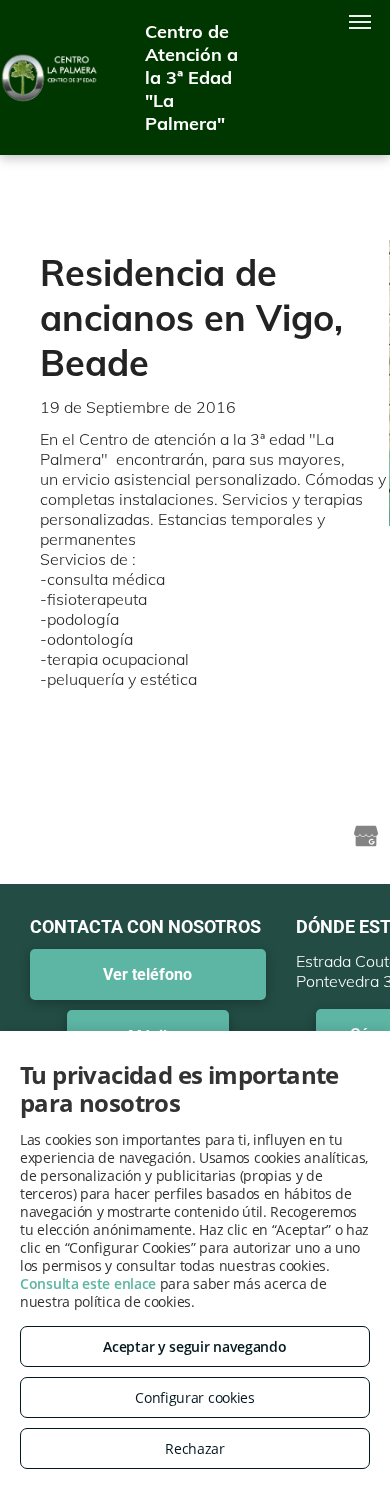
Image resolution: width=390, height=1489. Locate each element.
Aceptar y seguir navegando (194, 1346)
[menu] (360, 22)
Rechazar (195, 1448)
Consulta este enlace (88, 1283)
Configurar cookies (195, 1397)
